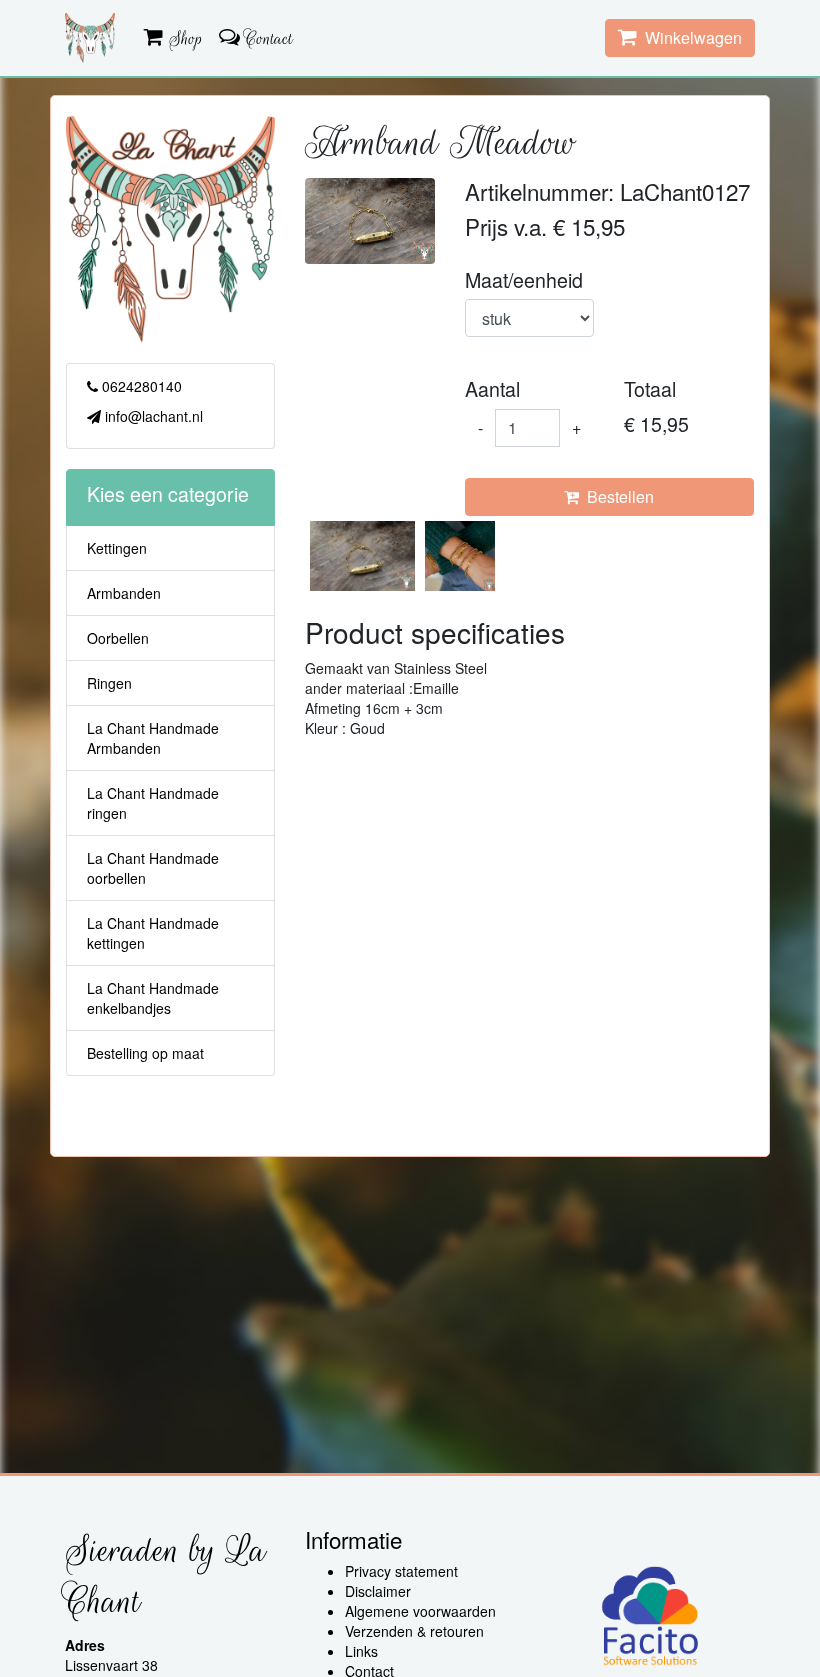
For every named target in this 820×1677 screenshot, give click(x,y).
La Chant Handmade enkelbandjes (153, 998)
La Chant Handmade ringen (153, 803)
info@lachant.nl (152, 416)
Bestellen (616, 496)
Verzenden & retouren (414, 1631)
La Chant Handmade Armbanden (153, 738)
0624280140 (140, 386)
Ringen (109, 683)
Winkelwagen (689, 37)
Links (361, 1651)
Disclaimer (378, 1591)
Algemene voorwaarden (420, 1611)
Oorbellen (118, 638)
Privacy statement (401, 1571)
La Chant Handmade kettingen (153, 933)
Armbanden (124, 593)
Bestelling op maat (145, 1053)
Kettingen (117, 548)
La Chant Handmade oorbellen (153, 868)
